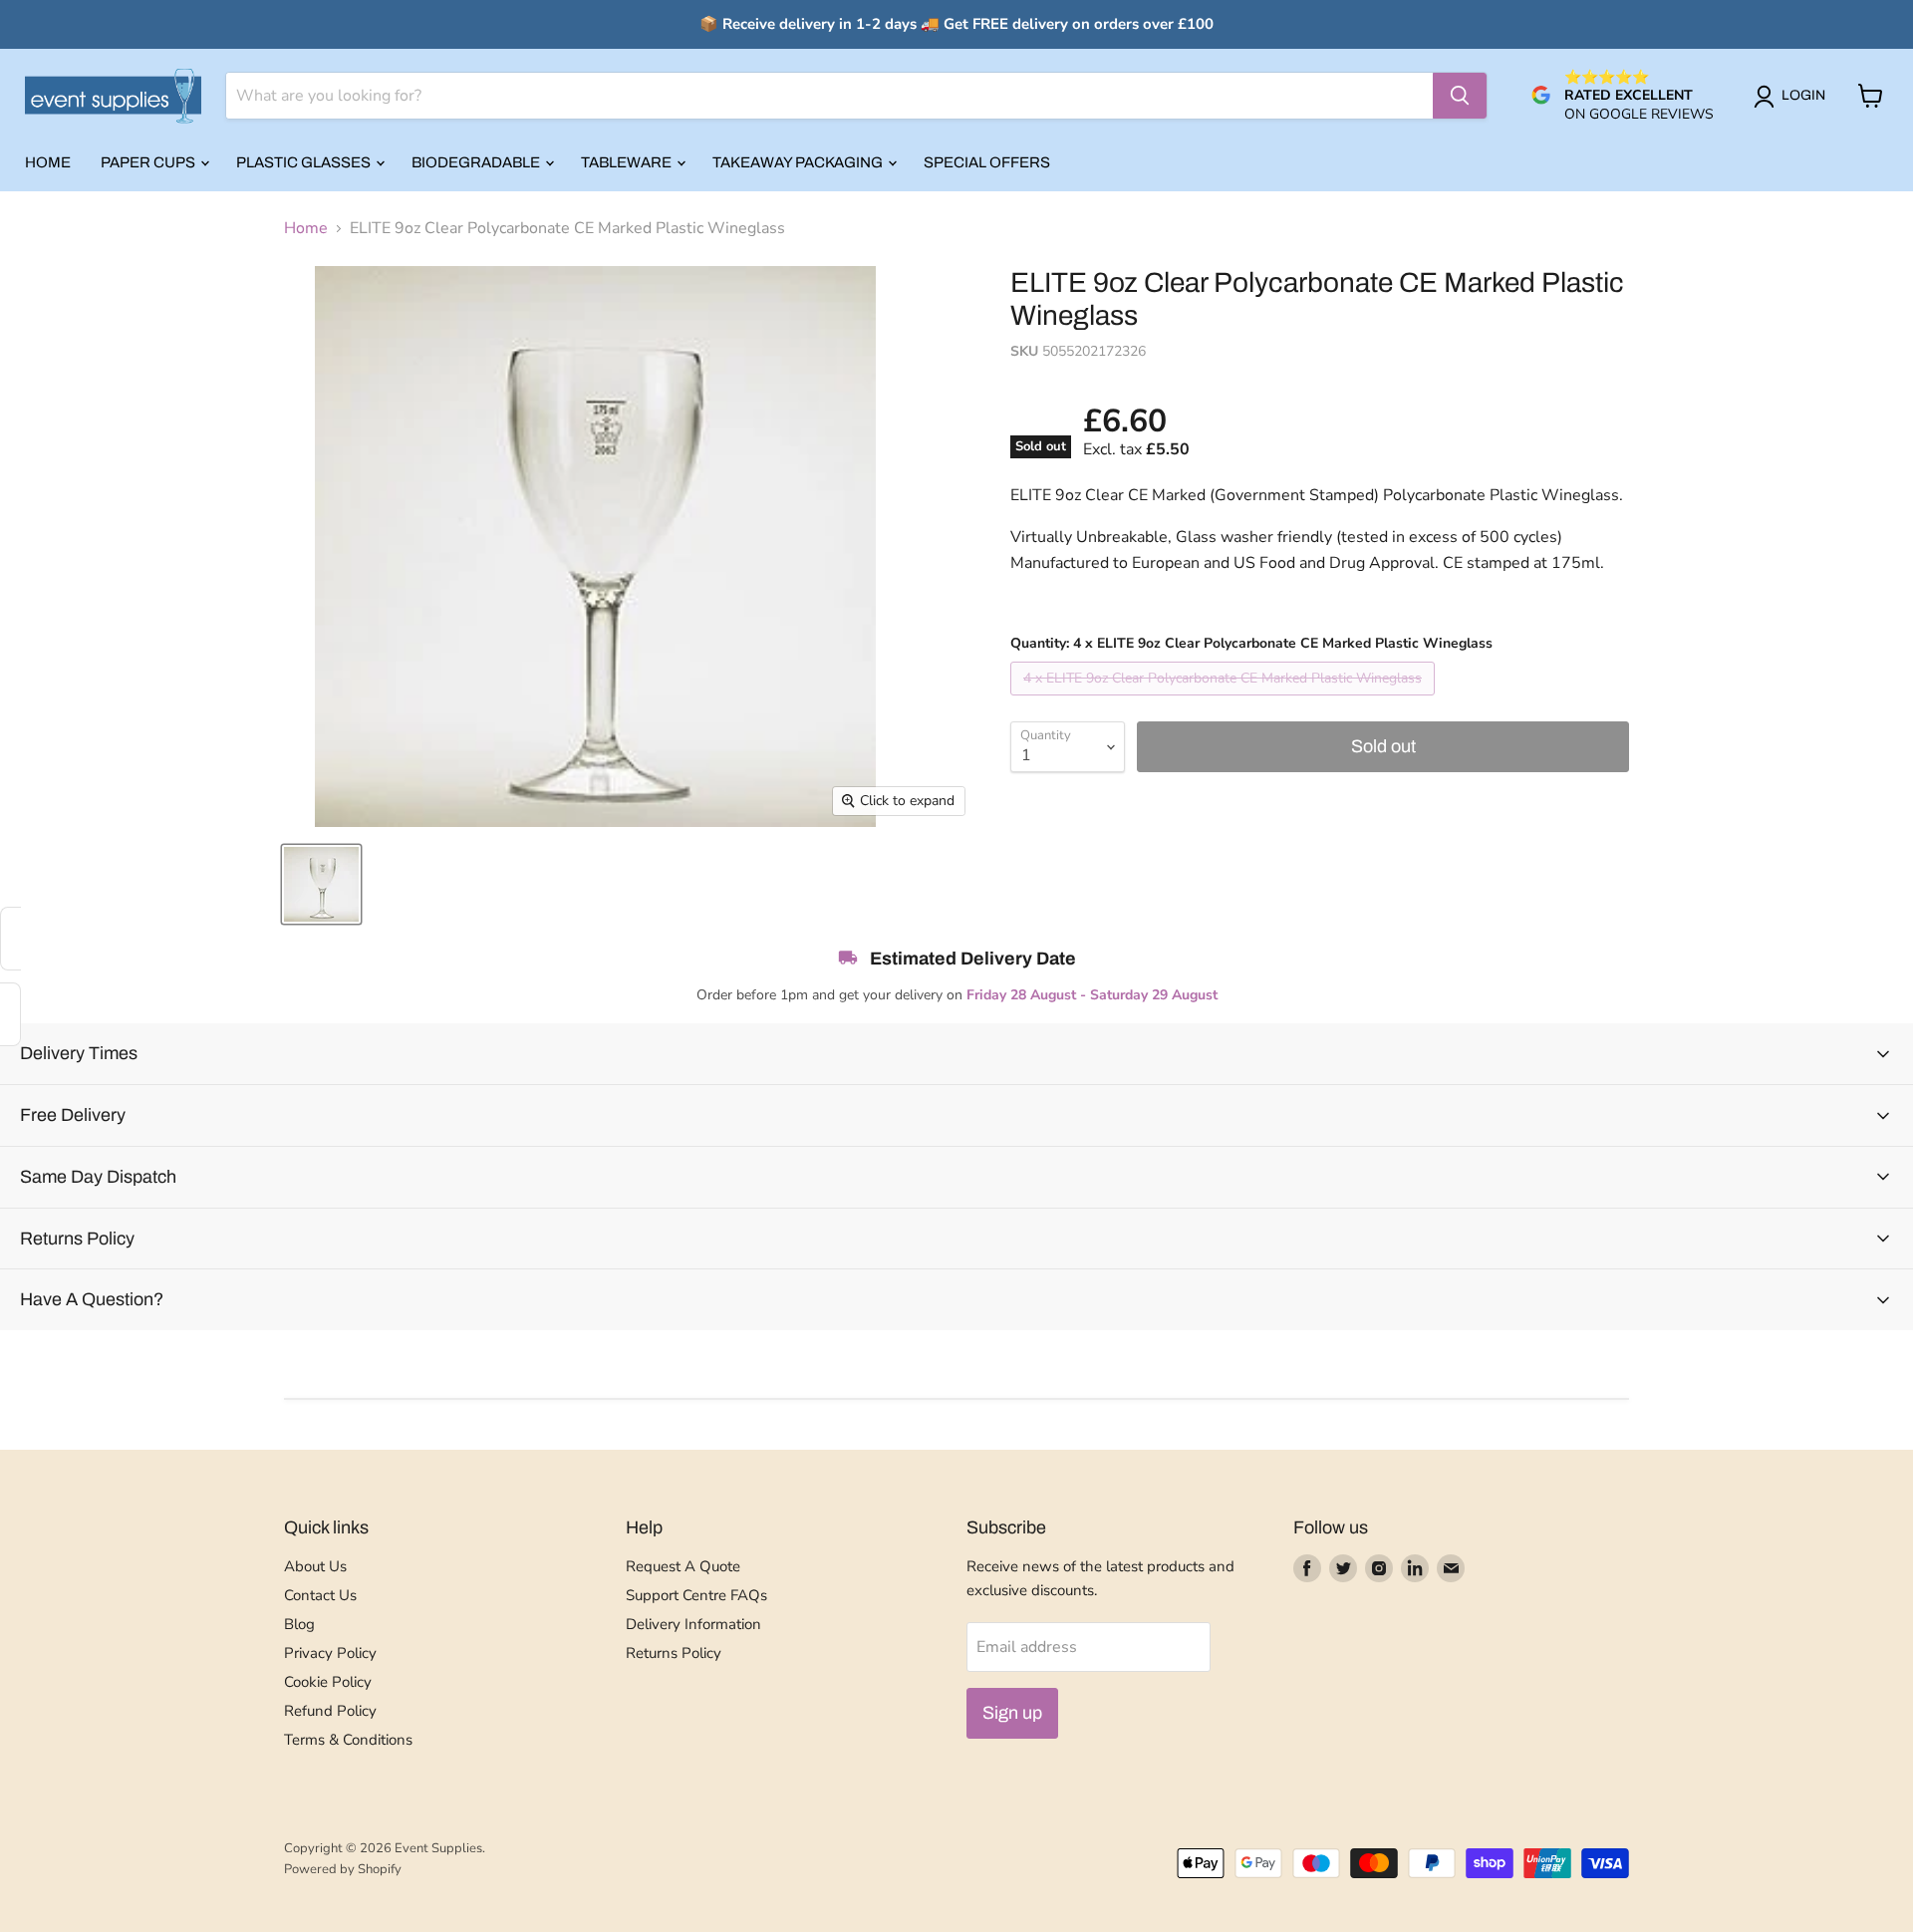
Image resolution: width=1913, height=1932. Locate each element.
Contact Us (320, 1595)
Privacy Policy (330, 1653)
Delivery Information (693, 1624)
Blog (299, 1624)
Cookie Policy (328, 1682)
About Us (315, 1566)
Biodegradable (477, 162)
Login (1803, 95)
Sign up (1012, 1713)
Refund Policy (330, 1711)
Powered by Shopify (343, 1869)
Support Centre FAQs (696, 1595)
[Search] (1460, 96)
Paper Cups (149, 162)
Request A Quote (683, 1566)
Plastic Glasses (305, 162)
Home (48, 162)
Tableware (628, 162)
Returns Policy (674, 1653)
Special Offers (987, 162)
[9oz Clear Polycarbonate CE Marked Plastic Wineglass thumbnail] (321, 884)
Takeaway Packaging (799, 162)
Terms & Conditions (348, 1740)
